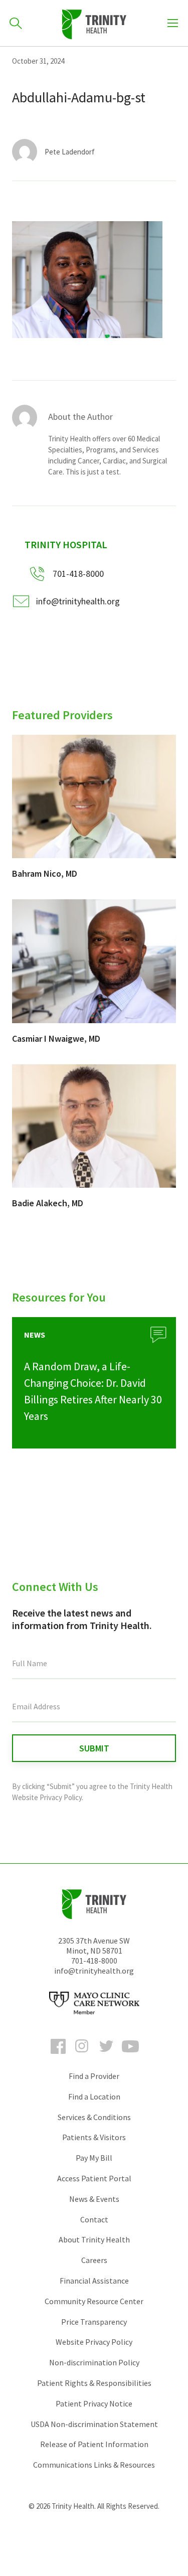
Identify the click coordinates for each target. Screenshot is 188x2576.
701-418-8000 (94, 1961)
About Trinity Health (94, 2239)
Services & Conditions (94, 2117)
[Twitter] (106, 2055)
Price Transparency (94, 2322)
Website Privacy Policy (94, 2342)
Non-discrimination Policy (94, 2362)
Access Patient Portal (94, 2178)
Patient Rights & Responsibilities (94, 2383)
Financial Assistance (94, 2281)
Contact (94, 2219)
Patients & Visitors (94, 2137)
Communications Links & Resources (94, 2465)
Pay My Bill (94, 2158)
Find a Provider (94, 2076)
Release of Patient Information (94, 2444)
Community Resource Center (94, 2301)
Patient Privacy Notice (94, 2403)
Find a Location (94, 2097)
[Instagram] (82, 2055)
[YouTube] (130, 2055)
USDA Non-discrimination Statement (94, 2424)
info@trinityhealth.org (78, 601)
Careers (94, 2260)
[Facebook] (58, 2055)
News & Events (94, 2199)
